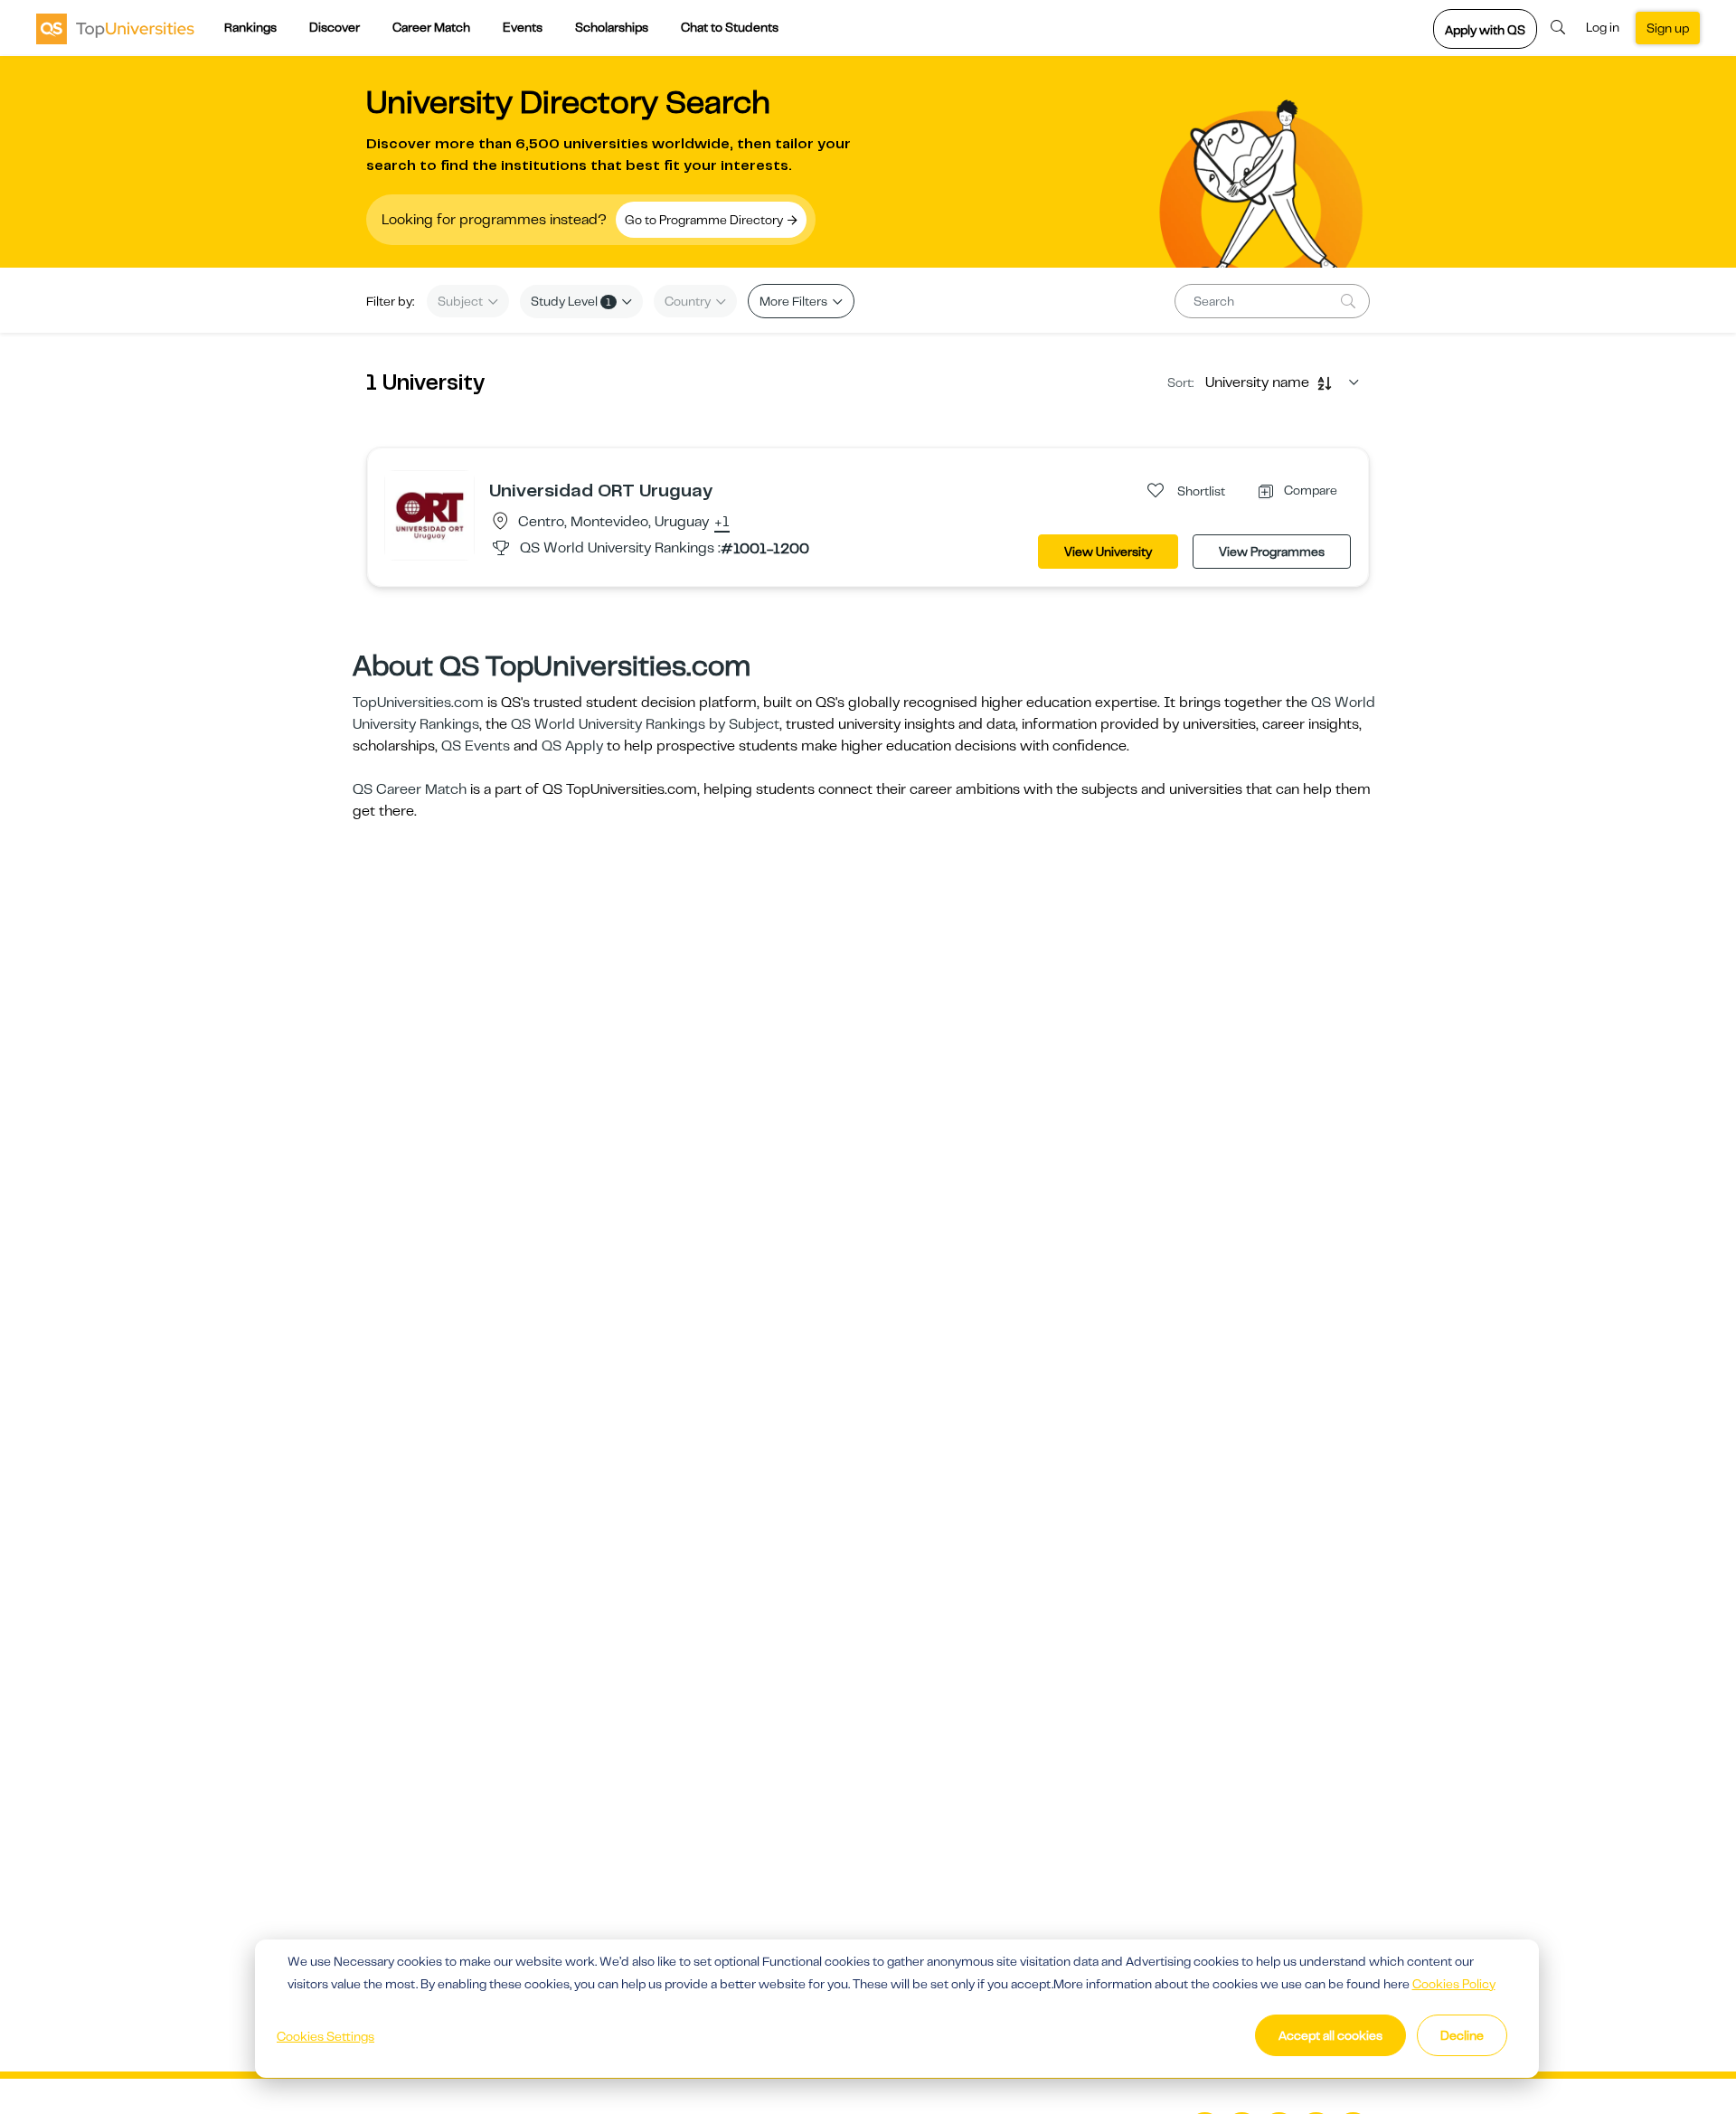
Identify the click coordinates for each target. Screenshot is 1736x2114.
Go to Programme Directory (705, 220)
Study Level (571, 301)
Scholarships (612, 27)
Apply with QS (1485, 30)
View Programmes (1272, 552)
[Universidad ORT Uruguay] (429, 514)
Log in (1603, 27)
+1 (722, 523)
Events (523, 27)
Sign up (1668, 28)
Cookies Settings (325, 2036)
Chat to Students (730, 27)
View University (1108, 552)
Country (689, 301)
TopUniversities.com (418, 703)
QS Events (476, 746)
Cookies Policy (1454, 1984)
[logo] (115, 28)
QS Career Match (410, 789)
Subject (462, 301)
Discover (335, 27)
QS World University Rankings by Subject (645, 724)
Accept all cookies (1330, 2035)
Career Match (431, 27)
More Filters (795, 301)
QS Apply (572, 746)
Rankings (250, 27)
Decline (1462, 2035)
